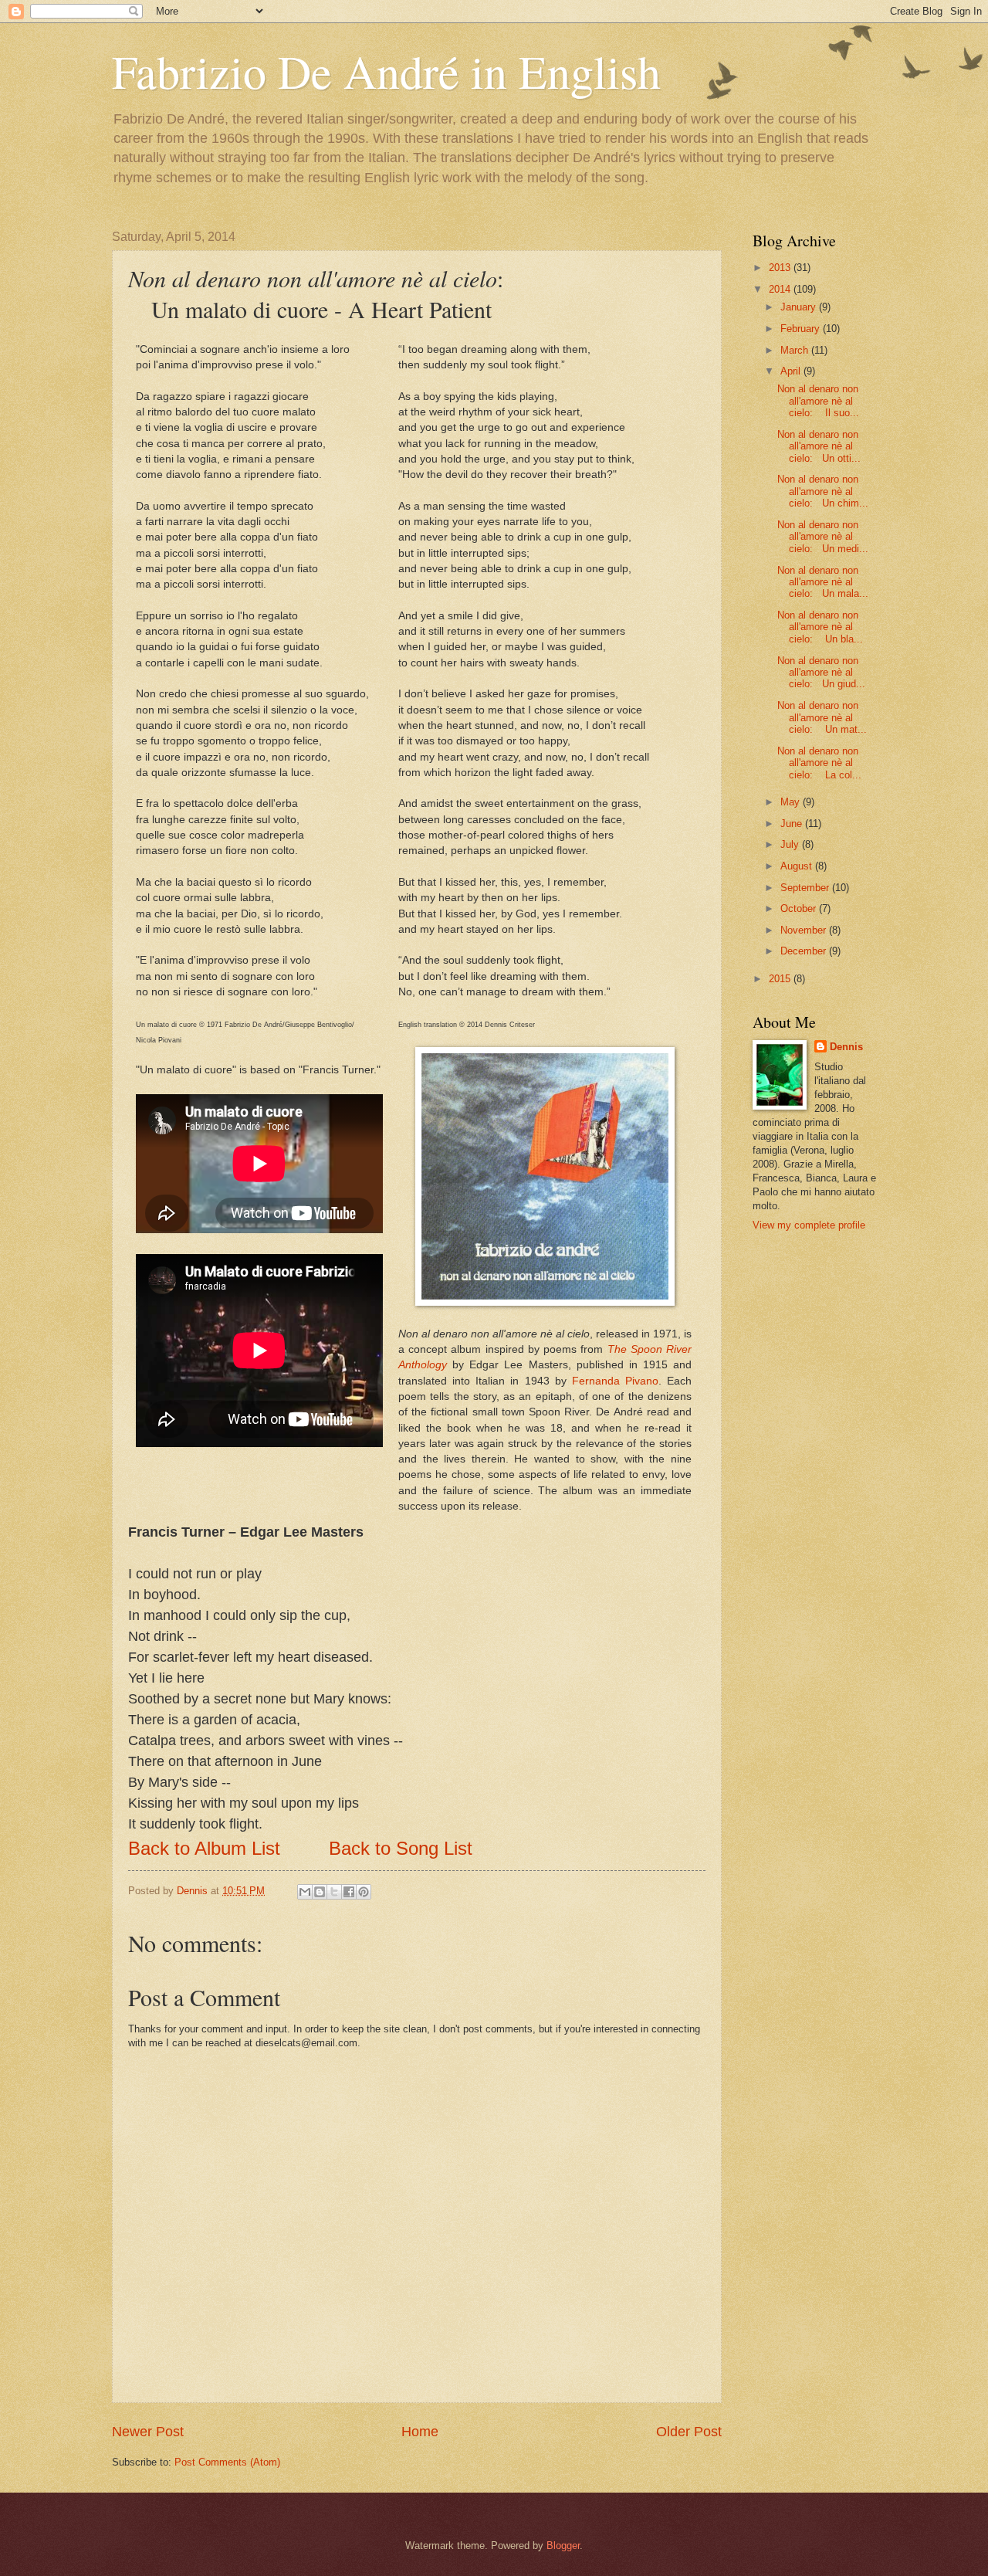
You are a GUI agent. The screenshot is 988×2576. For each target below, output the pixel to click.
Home (420, 2432)
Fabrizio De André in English (386, 71)
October (800, 908)
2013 (781, 268)
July (791, 844)
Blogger (563, 2545)
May (792, 802)
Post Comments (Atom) (227, 2462)
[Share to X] (334, 1892)
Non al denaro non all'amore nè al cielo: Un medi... (823, 537)
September (806, 888)
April (792, 371)
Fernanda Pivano (615, 1381)
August (798, 866)
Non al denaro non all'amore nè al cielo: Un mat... (822, 717)
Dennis (846, 1047)
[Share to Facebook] (349, 1892)
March (796, 350)
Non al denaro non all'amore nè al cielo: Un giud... (821, 673)
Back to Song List (401, 1848)
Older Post (689, 2432)
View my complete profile (809, 1225)
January (800, 307)
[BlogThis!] (320, 1892)
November (805, 930)
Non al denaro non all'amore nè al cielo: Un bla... (820, 627)
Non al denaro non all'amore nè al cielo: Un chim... (823, 491)
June (793, 824)
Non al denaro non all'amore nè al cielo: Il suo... (818, 401)
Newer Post (148, 2432)
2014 (781, 289)
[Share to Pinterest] (364, 1892)
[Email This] (305, 1892)
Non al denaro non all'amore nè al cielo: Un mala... (823, 582)
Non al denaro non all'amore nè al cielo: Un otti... (819, 446)
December (805, 951)
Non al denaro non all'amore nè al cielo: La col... (819, 763)
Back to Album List (204, 1848)
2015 (781, 979)
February (802, 329)
